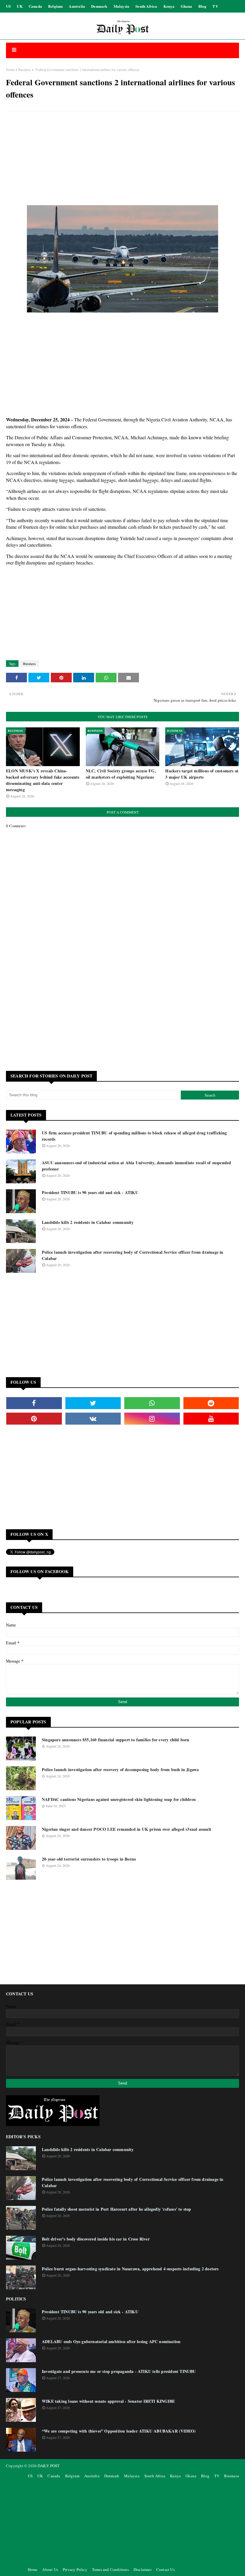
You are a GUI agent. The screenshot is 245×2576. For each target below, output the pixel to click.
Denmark (99, 6)
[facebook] (34, 1403)
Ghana (187, 6)
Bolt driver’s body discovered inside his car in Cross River (96, 2239)
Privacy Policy (75, 2569)
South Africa (146, 6)
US (8, 6)
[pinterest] (34, 1419)
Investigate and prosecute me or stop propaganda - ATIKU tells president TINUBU (119, 2371)
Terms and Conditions (110, 2569)
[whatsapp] (152, 1403)
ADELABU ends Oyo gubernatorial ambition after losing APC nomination (111, 2341)
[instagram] (152, 1419)
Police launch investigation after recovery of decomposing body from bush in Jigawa (120, 1769)
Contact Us (166, 2569)
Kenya (169, 6)
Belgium (55, 6)
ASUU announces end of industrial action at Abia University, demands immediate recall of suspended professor (136, 1166)
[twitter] (93, 1403)
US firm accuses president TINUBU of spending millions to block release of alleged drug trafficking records (134, 1136)
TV (215, 6)
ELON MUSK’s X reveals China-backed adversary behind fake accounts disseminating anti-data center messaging (43, 780)
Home (10, 69)
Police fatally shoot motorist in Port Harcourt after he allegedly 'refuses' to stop (117, 2209)
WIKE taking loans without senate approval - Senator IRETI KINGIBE (108, 2401)
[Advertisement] (122, 159)
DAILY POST (49, 2466)
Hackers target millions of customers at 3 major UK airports (202, 774)
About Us (50, 2569)
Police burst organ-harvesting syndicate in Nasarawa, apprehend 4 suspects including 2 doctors (130, 2269)
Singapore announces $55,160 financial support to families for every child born (116, 1740)
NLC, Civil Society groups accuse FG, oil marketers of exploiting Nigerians (121, 774)
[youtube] (211, 1419)
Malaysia (122, 6)
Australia (77, 6)
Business (25, 69)
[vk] (93, 1419)
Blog (203, 6)
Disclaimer (143, 2569)
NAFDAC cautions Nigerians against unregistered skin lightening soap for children (119, 1799)
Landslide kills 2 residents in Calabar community (88, 1222)
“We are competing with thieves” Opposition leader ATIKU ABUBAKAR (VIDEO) (119, 2431)
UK (20, 6)
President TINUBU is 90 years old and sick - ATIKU (90, 1192)
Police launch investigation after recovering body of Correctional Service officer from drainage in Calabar (133, 1255)
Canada (35, 6)
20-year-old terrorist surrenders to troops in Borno (89, 1859)
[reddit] (211, 1403)
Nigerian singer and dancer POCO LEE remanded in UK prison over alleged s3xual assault (127, 1829)
